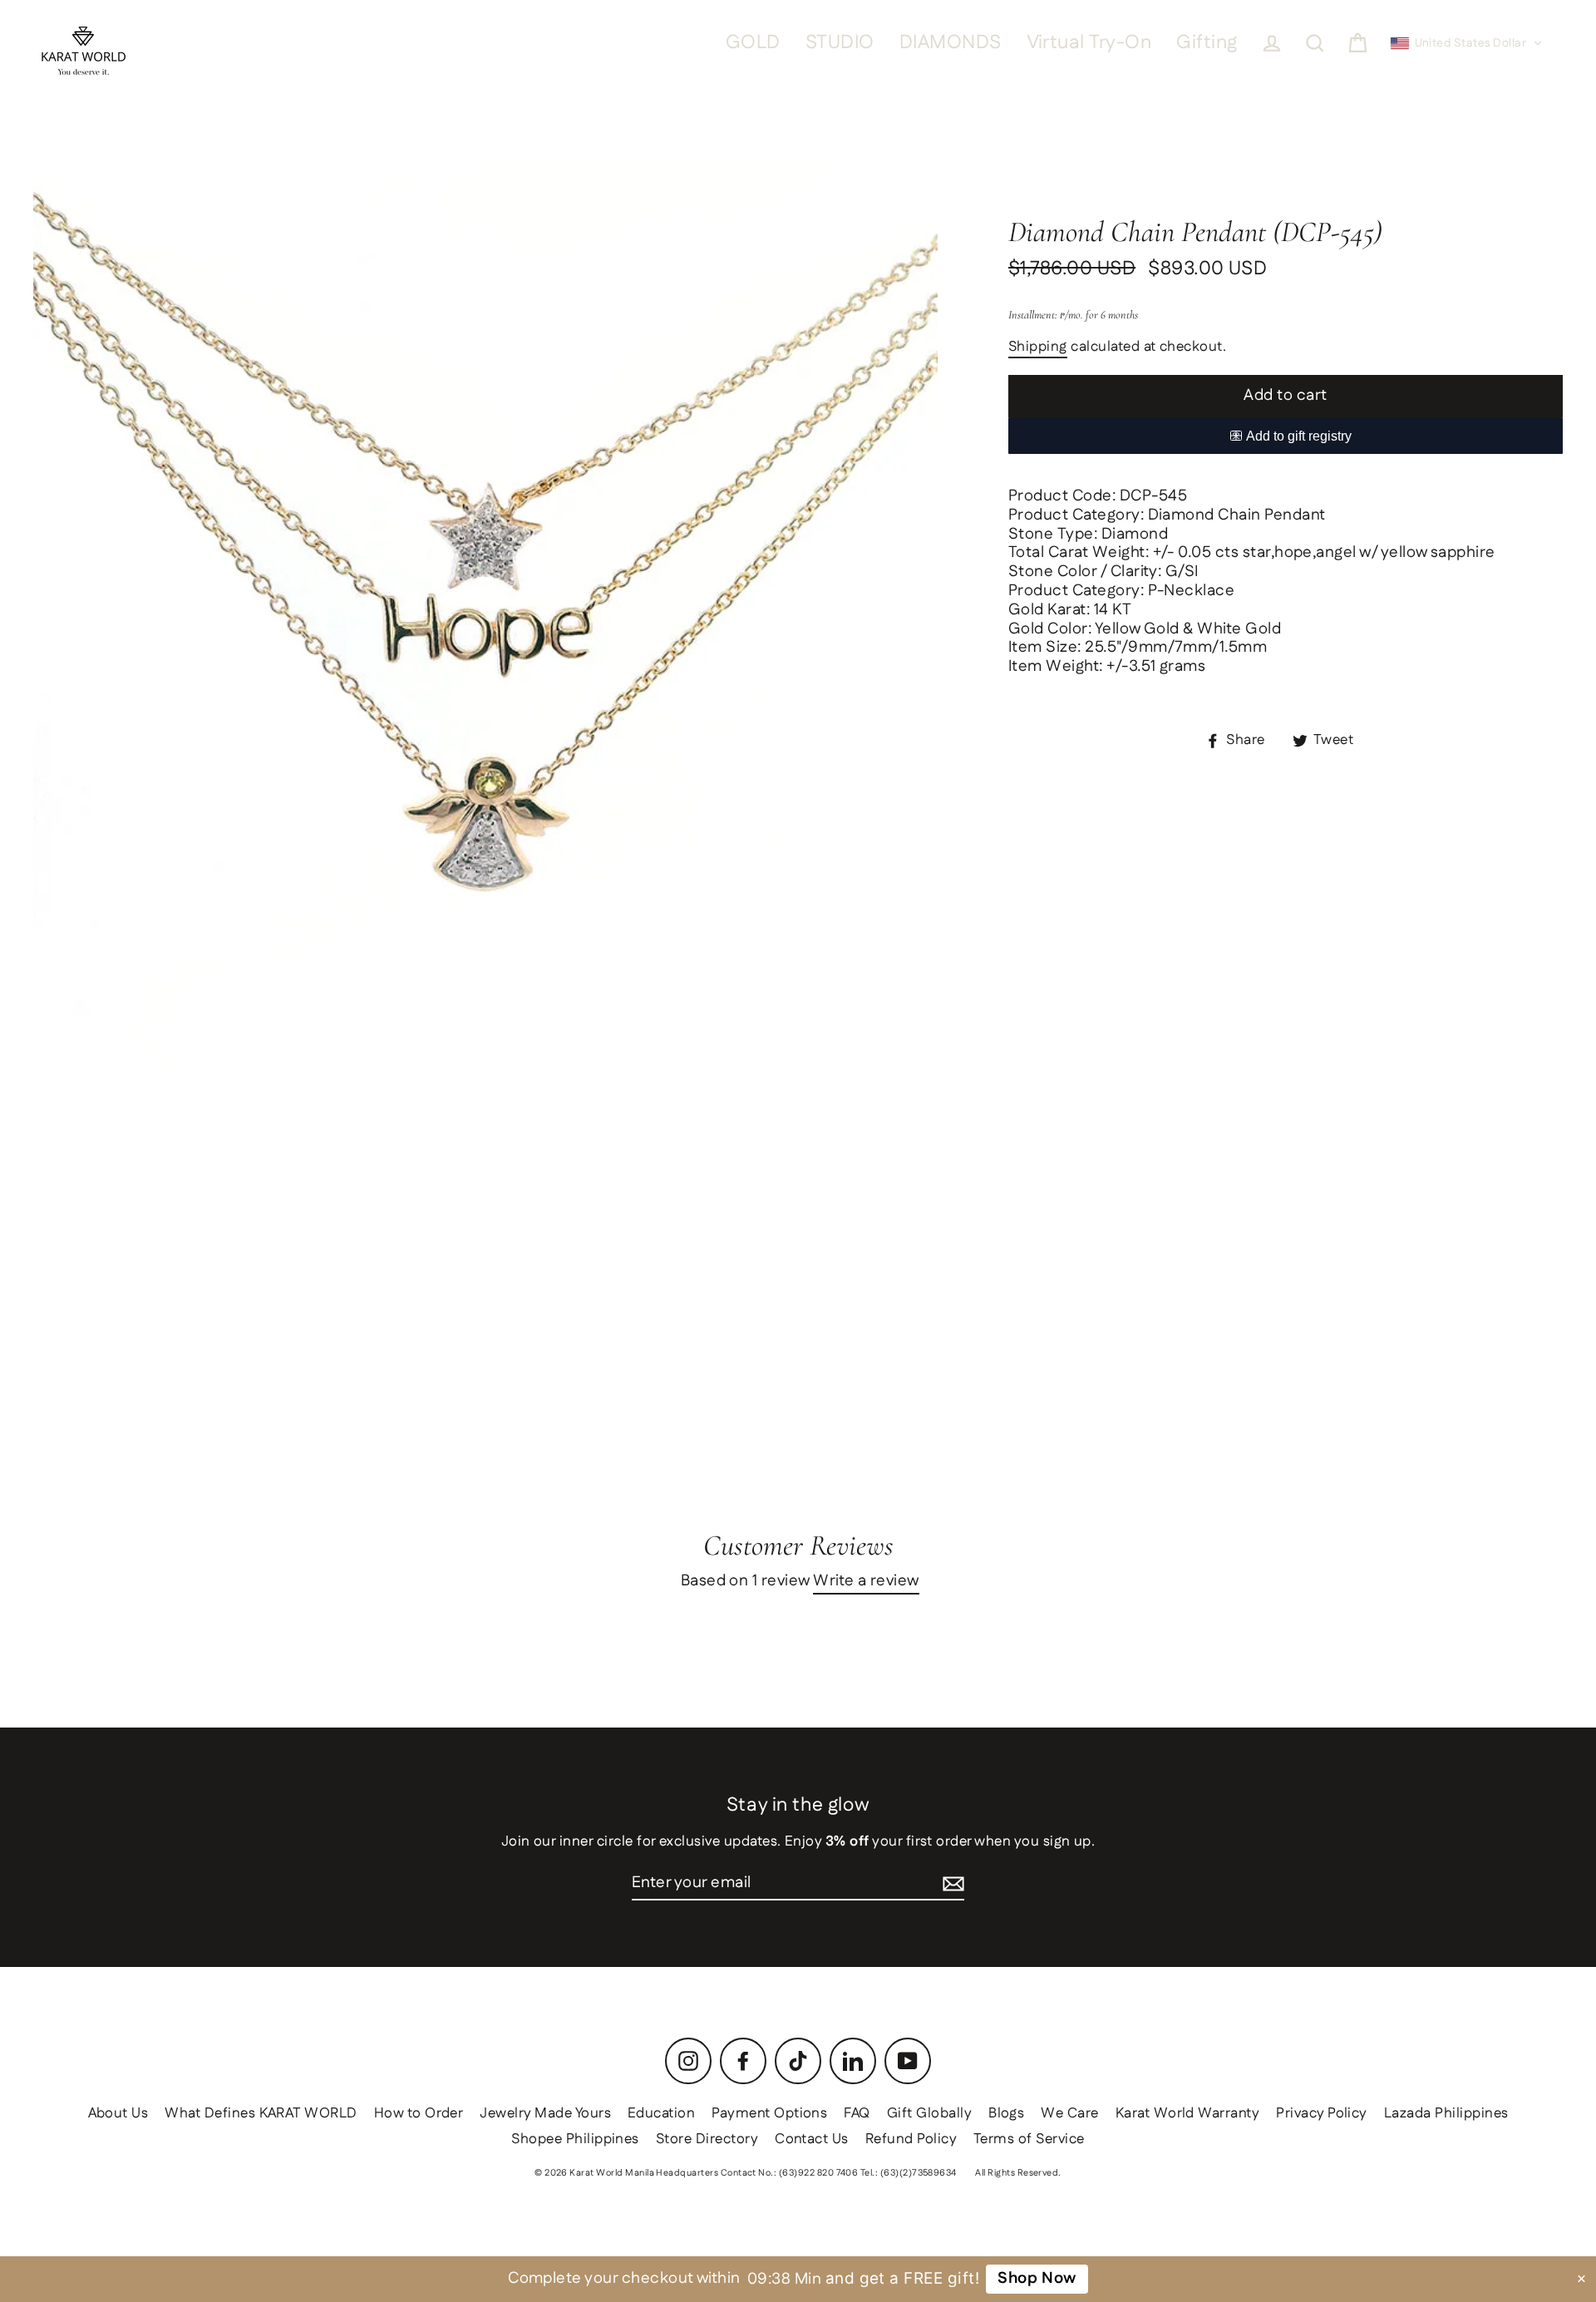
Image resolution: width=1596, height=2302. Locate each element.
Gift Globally (929, 2113)
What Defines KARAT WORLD (261, 2113)
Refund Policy (911, 2139)
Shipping (1038, 348)
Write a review (866, 1582)
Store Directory (707, 2139)
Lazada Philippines (1446, 2113)
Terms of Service (1029, 2139)
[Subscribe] (953, 1884)
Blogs (1006, 2113)
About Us (118, 2113)
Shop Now (1037, 2278)
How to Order (419, 2113)
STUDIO (840, 43)
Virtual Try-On (1089, 43)
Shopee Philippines (575, 2139)
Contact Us (812, 2139)
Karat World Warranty (1188, 2113)
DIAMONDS (951, 43)
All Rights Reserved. (1018, 2173)
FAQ (857, 2113)
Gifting (1207, 43)
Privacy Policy (1322, 2113)
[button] (1467, 43)
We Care (1069, 2113)
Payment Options (769, 2113)
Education (661, 2113)
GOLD (753, 43)
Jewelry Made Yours (545, 2113)
